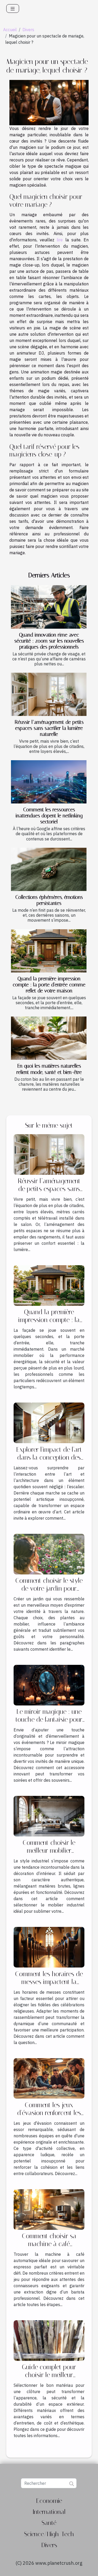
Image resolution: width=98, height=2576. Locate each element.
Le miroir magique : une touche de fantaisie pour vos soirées (49, 1719)
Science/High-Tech (49, 2534)
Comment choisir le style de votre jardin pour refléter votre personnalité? (49, 1592)
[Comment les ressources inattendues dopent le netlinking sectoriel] (49, 782)
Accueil (10, 30)
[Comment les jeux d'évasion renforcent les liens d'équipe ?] (49, 2078)
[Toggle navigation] (13, 9)
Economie (49, 2501)
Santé (49, 2523)
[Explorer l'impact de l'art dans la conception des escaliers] (49, 1422)
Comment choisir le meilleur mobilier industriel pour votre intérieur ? (49, 1854)
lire (60, 240)
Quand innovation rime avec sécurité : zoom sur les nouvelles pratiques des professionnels (49, 641)
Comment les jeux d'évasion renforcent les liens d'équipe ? (49, 2113)
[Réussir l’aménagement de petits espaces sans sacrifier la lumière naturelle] (49, 694)
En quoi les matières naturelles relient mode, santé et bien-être (49, 1069)
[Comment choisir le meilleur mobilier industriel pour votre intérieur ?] (49, 1816)
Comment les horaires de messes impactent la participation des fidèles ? (49, 1982)
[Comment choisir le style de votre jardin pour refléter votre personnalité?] (49, 1553)
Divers (28, 30)
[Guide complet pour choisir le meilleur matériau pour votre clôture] (49, 2340)
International (49, 2512)
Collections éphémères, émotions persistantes (49, 900)
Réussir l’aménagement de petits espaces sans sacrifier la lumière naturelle (49, 728)
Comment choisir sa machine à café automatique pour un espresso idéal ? (49, 2248)
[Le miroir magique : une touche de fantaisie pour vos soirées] (49, 1684)
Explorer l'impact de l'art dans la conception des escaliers (49, 1457)
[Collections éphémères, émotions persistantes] (49, 869)
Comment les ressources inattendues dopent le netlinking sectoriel (49, 816)
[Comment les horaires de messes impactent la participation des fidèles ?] (49, 1947)
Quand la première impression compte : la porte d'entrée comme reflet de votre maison (49, 985)
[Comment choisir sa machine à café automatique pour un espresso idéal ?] (49, 2209)
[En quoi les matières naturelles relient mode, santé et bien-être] (49, 1038)
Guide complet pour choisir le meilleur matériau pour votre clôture (49, 2379)
